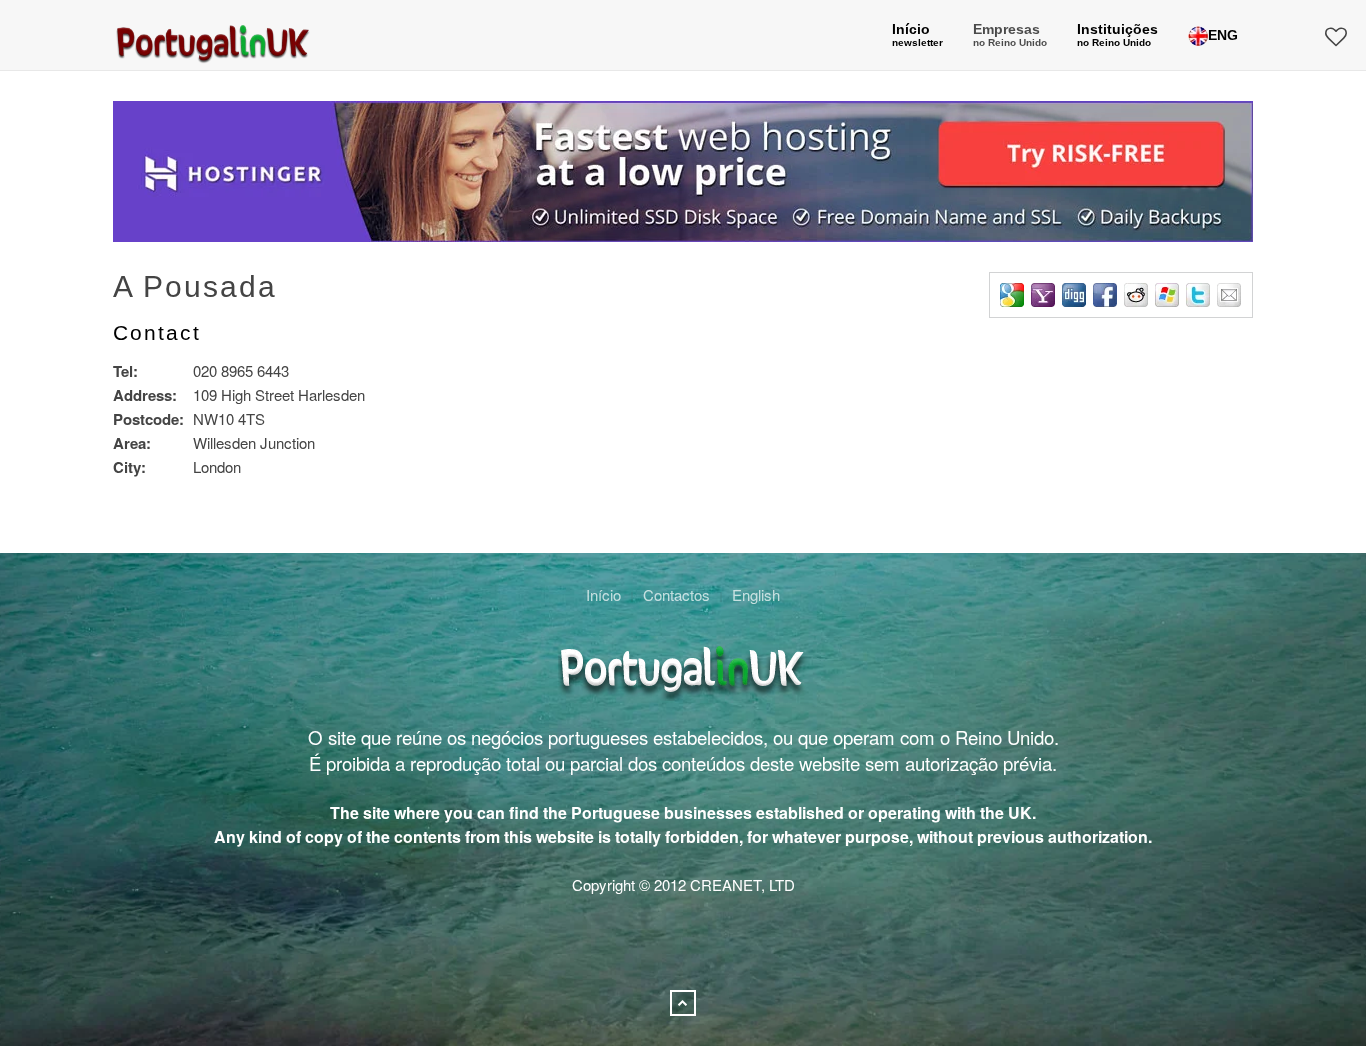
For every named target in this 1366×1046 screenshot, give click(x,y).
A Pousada (195, 286)
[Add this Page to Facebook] (1105, 295)
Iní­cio (917, 34)
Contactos (676, 594)
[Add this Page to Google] (1012, 295)
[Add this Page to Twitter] (1198, 295)
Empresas (1010, 34)
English (756, 594)
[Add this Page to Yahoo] (1043, 295)
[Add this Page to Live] (1167, 295)
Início (603, 594)
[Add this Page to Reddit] (1136, 295)
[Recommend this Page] (1229, 295)
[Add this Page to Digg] (1074, 295)
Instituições (1117, 34)
